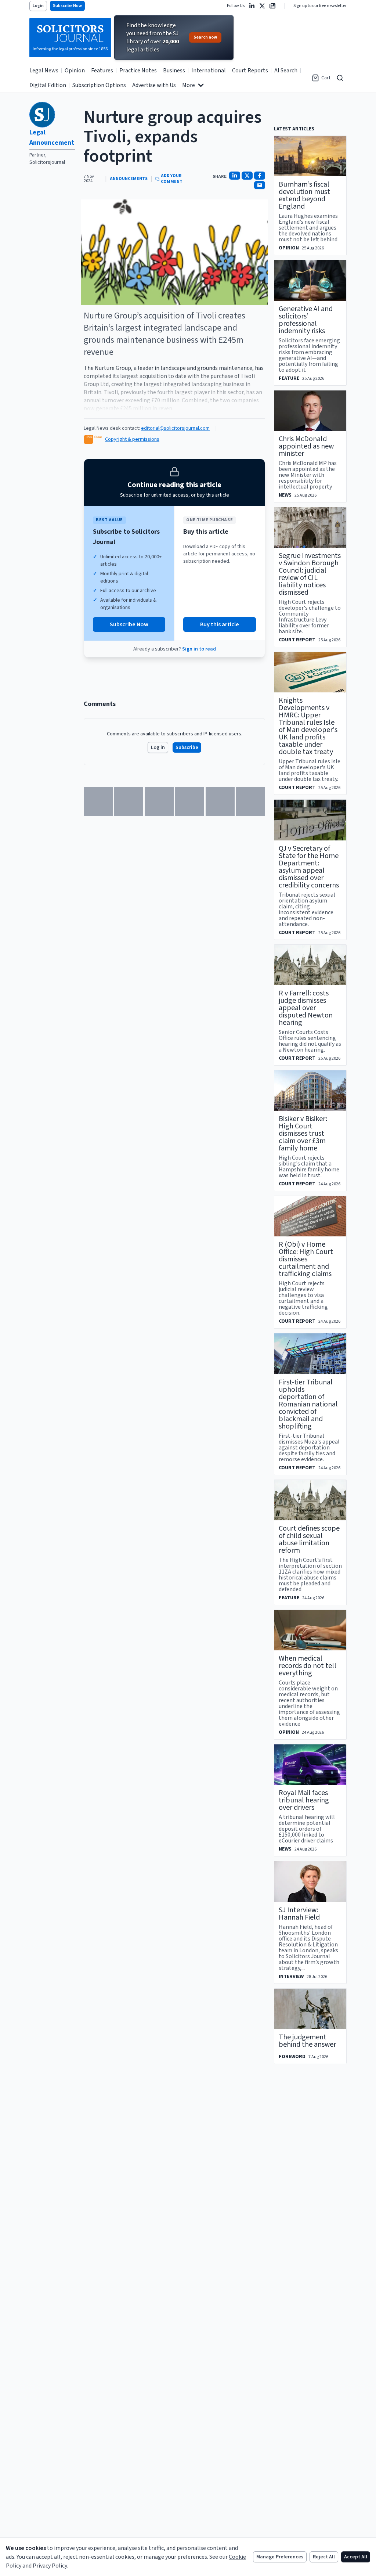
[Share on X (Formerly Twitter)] (247, 176)
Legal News (44, 71)
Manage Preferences (280, 2557)
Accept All (356, 2557)
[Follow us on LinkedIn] (252, 6)
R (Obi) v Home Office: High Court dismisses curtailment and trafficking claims (306, 1259)
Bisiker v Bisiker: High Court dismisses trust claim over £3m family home (303, 1134)
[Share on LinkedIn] (235, 176)
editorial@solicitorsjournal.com (175, 428)
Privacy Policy (50, 2566)
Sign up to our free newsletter (320, 6)
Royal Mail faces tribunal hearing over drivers (304, 1800)
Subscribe (187, 747)
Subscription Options (99, 85)
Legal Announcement (52, 138)
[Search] (340, 78)
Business (174, 71)
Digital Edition (48, 85)
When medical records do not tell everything (308, 1666)
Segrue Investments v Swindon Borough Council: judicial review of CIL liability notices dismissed (310, 574)
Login (38, 6)
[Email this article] (260, 185)
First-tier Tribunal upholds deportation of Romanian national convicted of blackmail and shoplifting (308, 1404)
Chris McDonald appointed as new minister (306, 446)
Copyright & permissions (132, 439)
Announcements (129, 179)
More (189, 85)
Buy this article (220, 624)
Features (102, 71)
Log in (158, 747)
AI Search (286, 71)
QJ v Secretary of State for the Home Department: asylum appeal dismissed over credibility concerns (309, 867)
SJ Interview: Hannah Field (299, 1914)
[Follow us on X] (262, 6)
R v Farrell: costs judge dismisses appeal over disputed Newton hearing (306, 1008)
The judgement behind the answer (307, 2041)
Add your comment (172, 179)
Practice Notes (138, 71)
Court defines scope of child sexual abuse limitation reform (309, 1539)
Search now (205, 37)
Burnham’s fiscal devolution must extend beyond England (304, 195)
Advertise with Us (154, 85)
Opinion (75, 71)
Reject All (324, 2557)
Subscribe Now (67, 6)
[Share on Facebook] (260, 176)
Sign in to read (199, 649)
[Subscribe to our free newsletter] (272, 6)
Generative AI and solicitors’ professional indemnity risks (306, 320)
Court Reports (250, 71)
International (209, 71)
